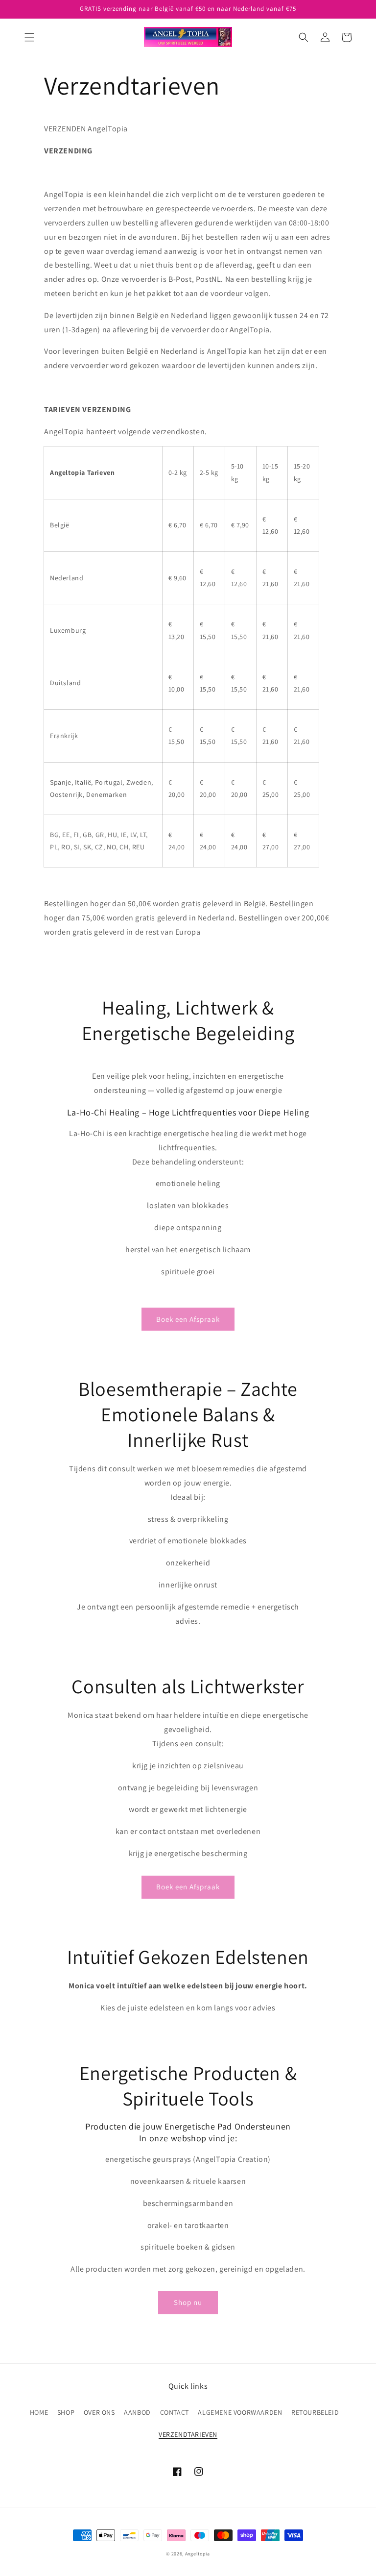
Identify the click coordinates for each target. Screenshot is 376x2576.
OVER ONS (99, 2412)
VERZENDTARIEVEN (188, 2434)
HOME (39, 2412)
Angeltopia (198, 2554)
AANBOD (137, 2412)
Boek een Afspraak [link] (188, 1319)
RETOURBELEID (315, 2412)
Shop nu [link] (188, 2302)
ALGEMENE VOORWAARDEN (240, 2412)
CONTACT (175, 2412)
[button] (29, 37)
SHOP (66, 2412)
